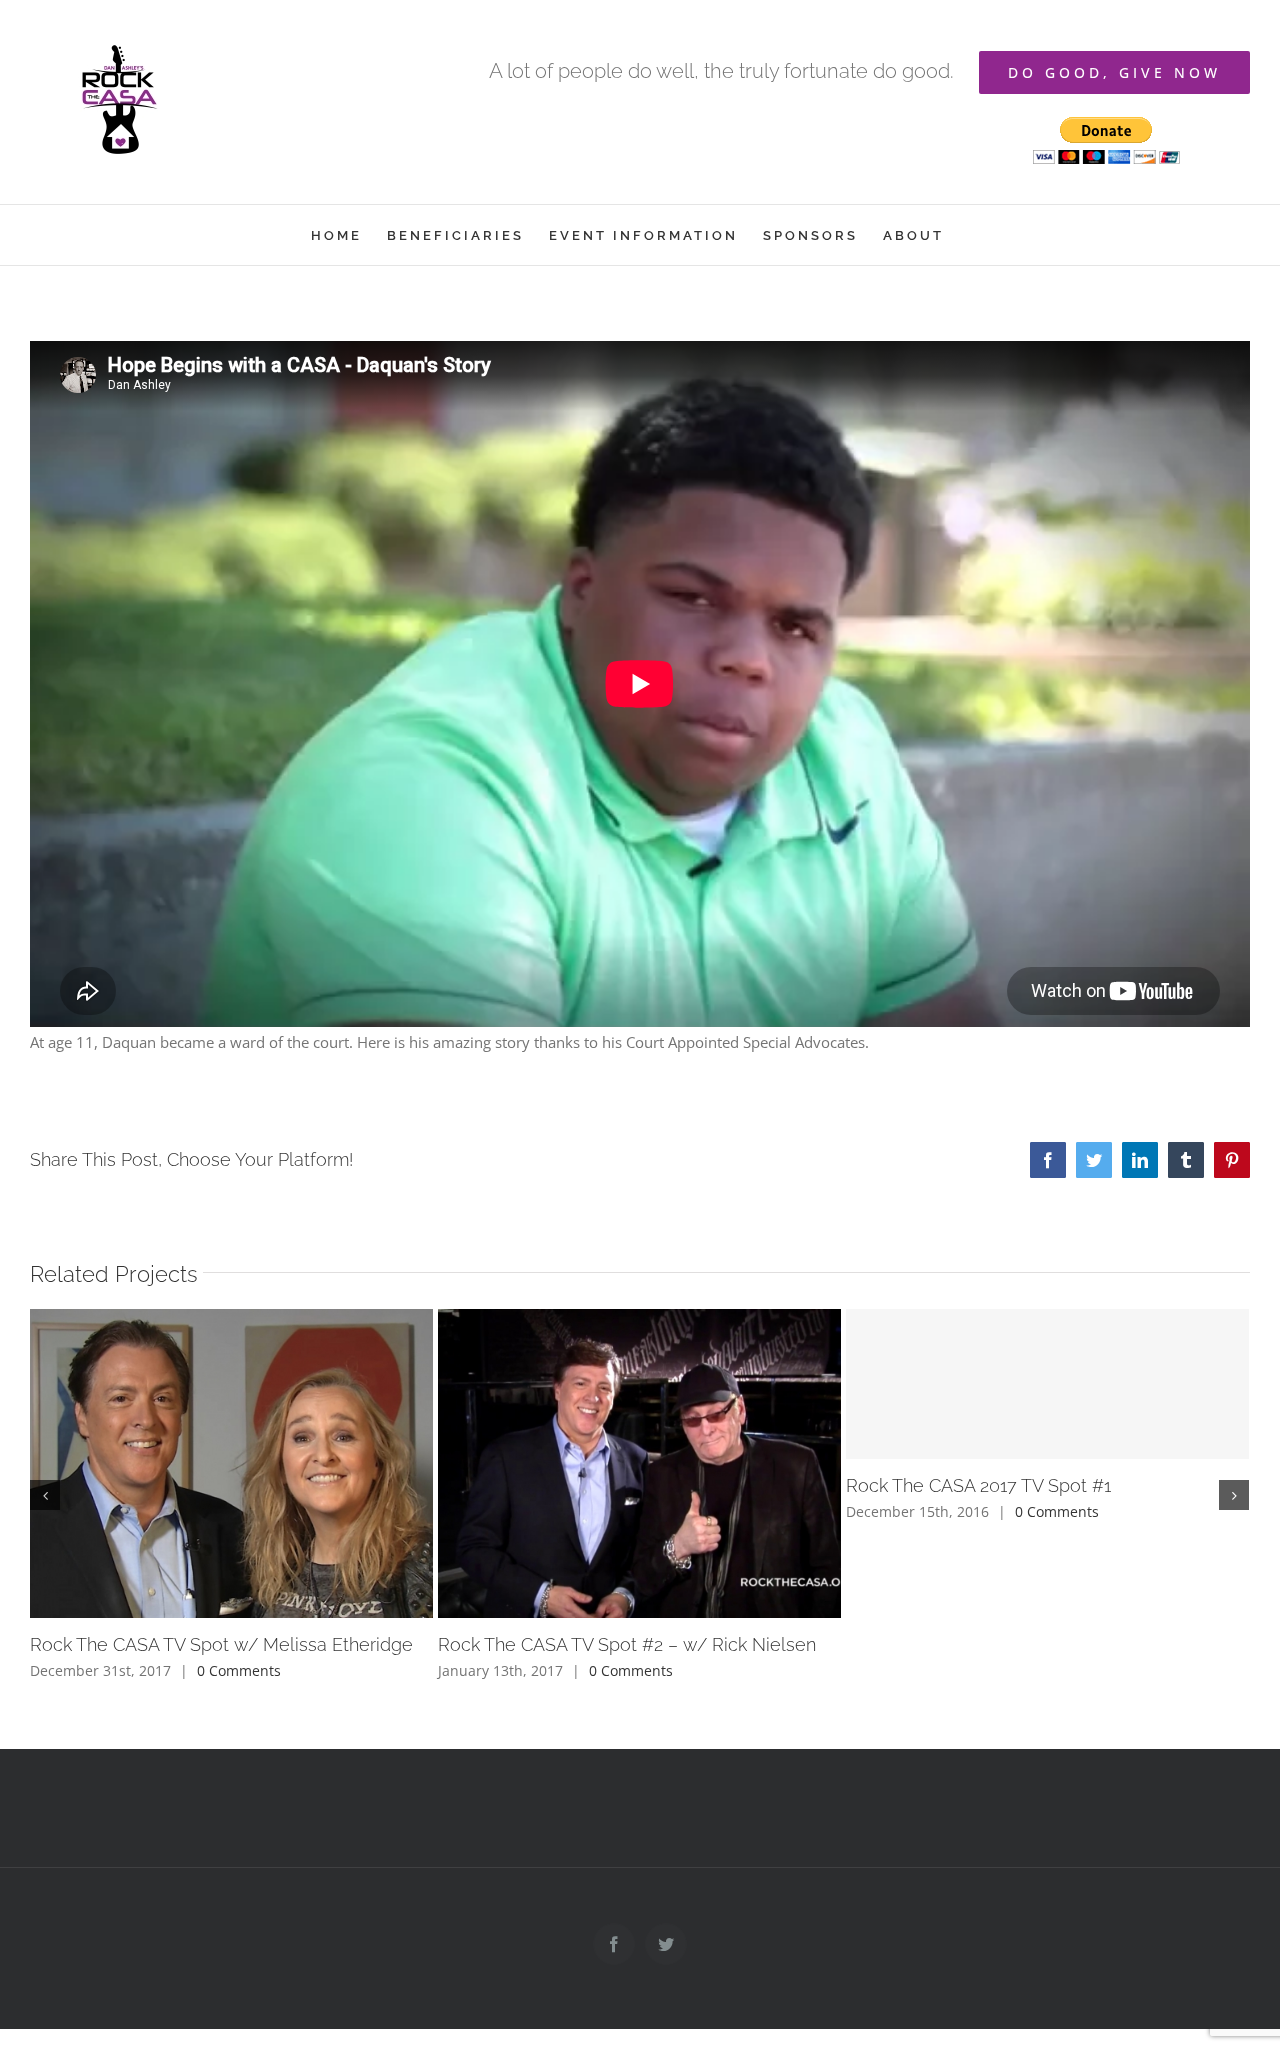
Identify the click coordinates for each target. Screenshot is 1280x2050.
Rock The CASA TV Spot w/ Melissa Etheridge (221, 1644)
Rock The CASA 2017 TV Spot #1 (978, 1485)
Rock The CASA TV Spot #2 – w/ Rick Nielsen (627, 1644)
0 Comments (239, 1670)
